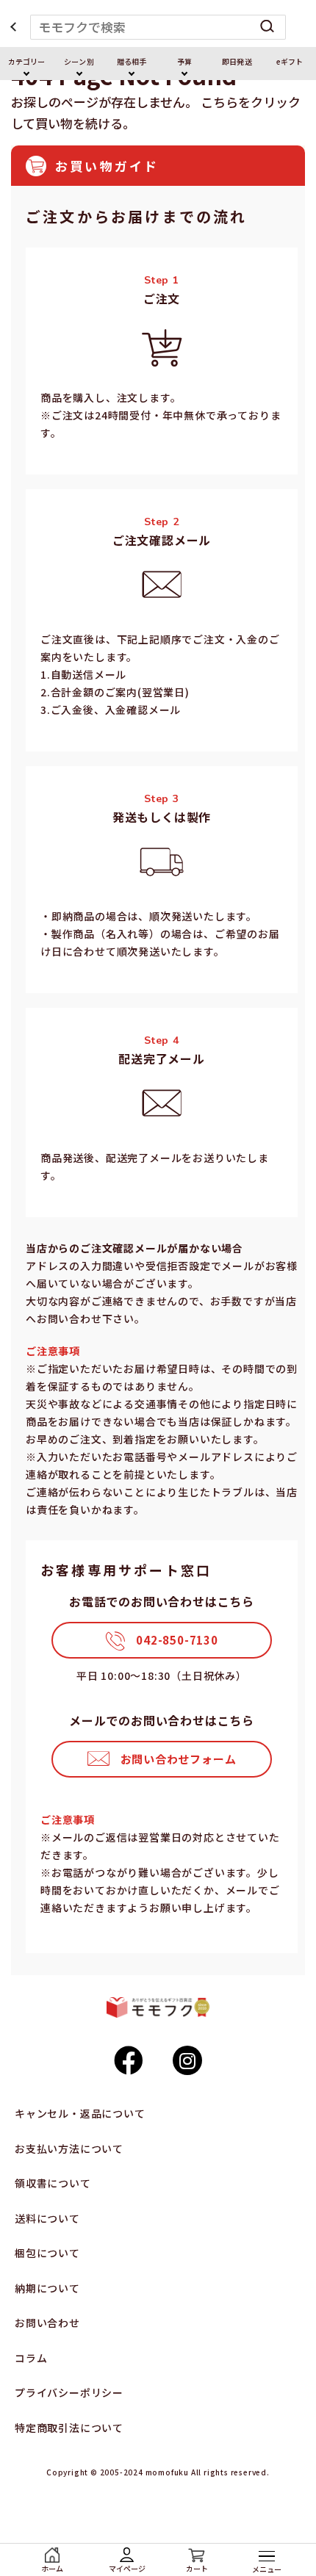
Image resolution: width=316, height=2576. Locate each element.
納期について (47, 2288)
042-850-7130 (177, 1640)
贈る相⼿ (132, 61)
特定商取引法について (69, 2428)
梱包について (47, 2253)
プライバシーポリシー (69, 2392)
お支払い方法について (69, 2149)
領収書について (53, 2183)
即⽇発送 (237, 61)
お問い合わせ (47, 2323)
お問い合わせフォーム (179, 1759)
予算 (184, 61)
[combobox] (158, 27)
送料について (47, 2218)
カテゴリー (26, 61)
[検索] (267, 27)
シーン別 (79, 61)
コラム (31, 2358)
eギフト (290, 61)
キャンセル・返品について (80, 2113)
